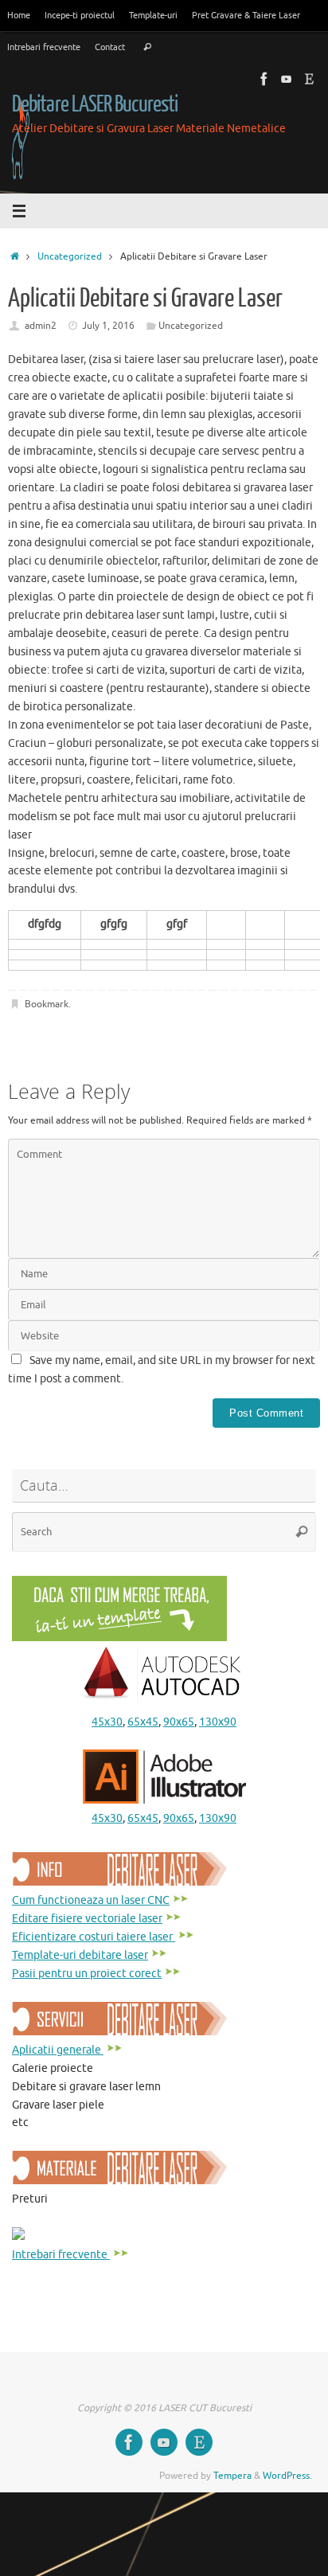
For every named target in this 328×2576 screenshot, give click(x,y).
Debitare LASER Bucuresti (95, 104)
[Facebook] (264, 79)
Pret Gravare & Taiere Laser (246, 15)
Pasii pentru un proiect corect (87, 1974)
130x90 (218, 1722)
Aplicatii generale (58, 2050)
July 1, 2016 (108, 326)
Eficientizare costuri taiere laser (94, 1937)
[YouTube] (287, 79)
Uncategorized (70, 256)
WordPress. (287, 2476)
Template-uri (153, 15)
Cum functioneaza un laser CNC (91, 1900)
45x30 (107, 1722)
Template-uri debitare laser (80, 1955)
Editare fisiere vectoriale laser (87, 1919)
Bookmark (47, 1004)
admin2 (41, 326)
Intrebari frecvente (44, 47)
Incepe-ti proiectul (80, 15)
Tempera (232, 2476)
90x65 (179, 1722)
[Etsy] (309, 79)
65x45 (143, 1722)
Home (19, 15)
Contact (110, 47)
